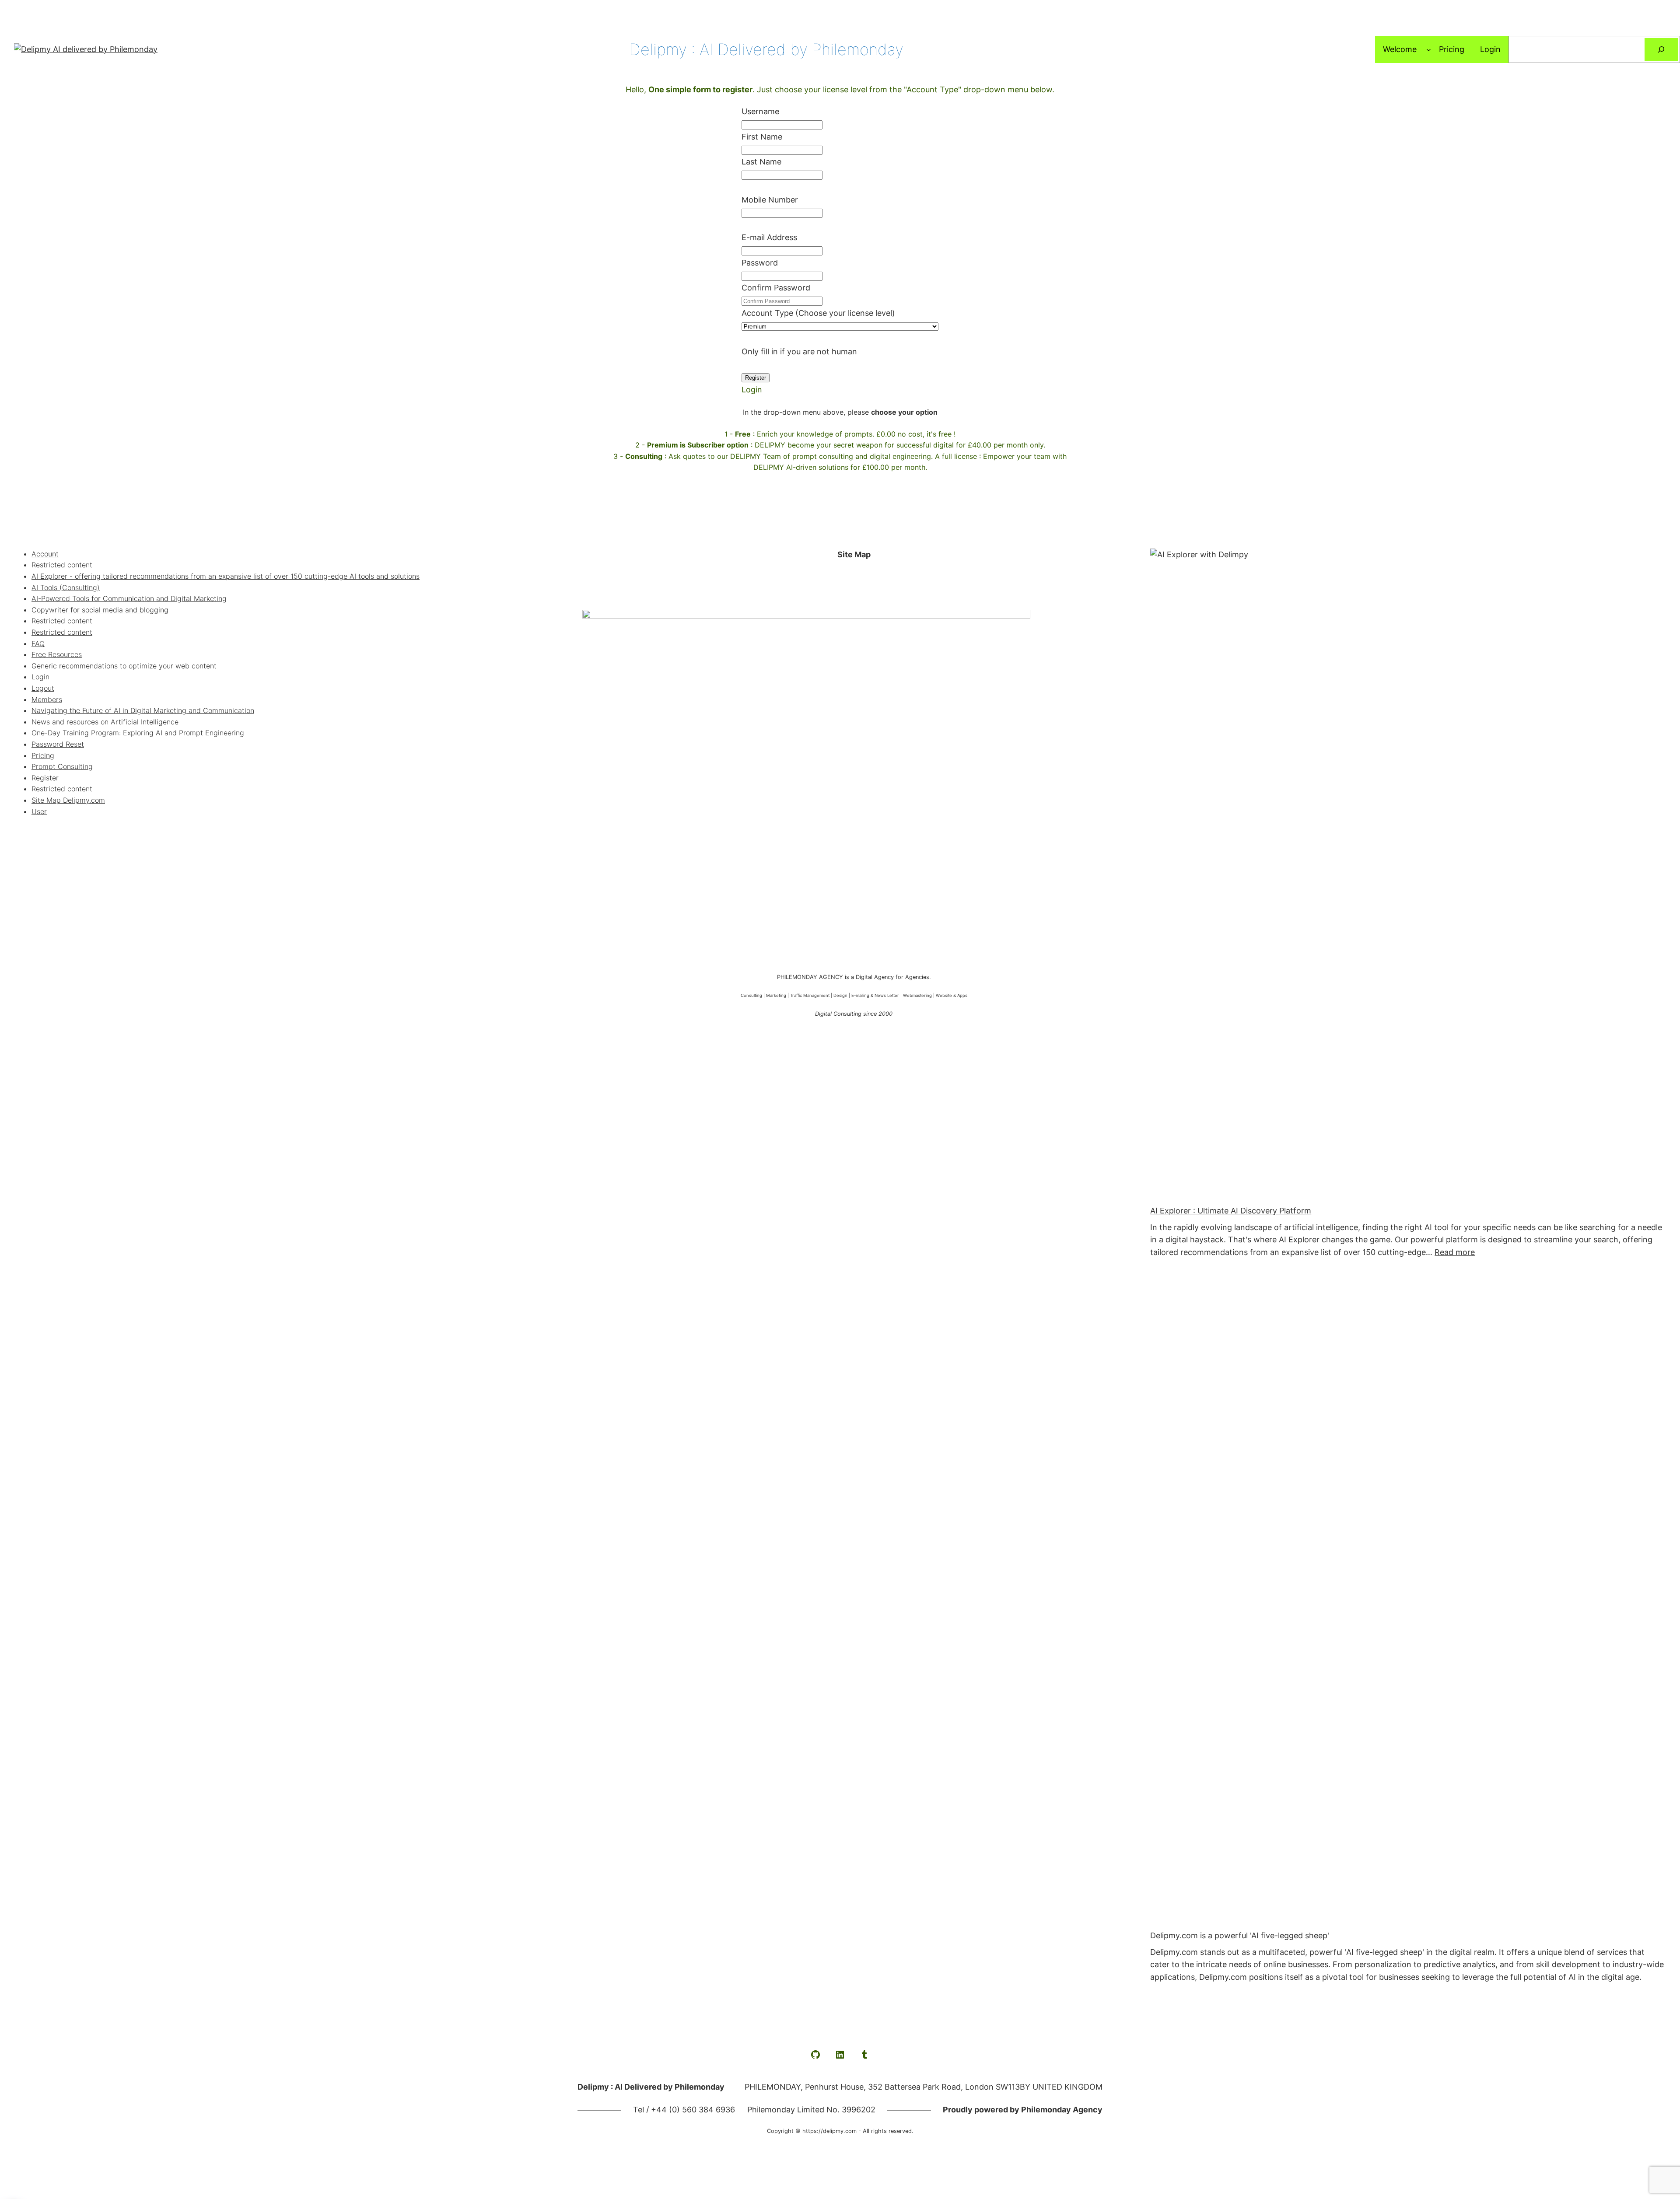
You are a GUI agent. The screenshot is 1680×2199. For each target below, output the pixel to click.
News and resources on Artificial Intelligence (105, 722)
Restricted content (62, 565)
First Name (762, 137)
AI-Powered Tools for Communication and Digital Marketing (129, 598)
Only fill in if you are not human (799, 351)
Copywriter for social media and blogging (100, 610)
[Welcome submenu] (1429, 50)
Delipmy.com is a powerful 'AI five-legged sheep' (1240, 1935)
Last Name (761, 162)
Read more (1455, 1252)
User (39, 811)
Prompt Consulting (62, 766)
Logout (43, 688)
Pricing (43, 755)
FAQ (38, 643)
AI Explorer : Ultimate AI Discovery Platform (1231, 1211)
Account (45, 554)
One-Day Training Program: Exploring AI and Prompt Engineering (138, 733)
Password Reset (58, 744)
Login (752, 390)
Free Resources (57, 654)
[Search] (1661, 49)
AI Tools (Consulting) (66, 587)
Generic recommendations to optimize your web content (124, 666)
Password (760, 263)
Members (47, 699)
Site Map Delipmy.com (68, 800)
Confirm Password (776, 288)
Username (760, 111)
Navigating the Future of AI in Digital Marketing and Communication (143, 710)
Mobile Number (770, 200)
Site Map (854, 554)
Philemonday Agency (1062, 2110)
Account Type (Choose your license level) (818, 313)
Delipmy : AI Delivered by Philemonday (766, 49)
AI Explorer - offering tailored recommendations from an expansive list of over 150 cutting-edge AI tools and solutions (226, 576)
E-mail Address (769, 237)
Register (45, 778)
